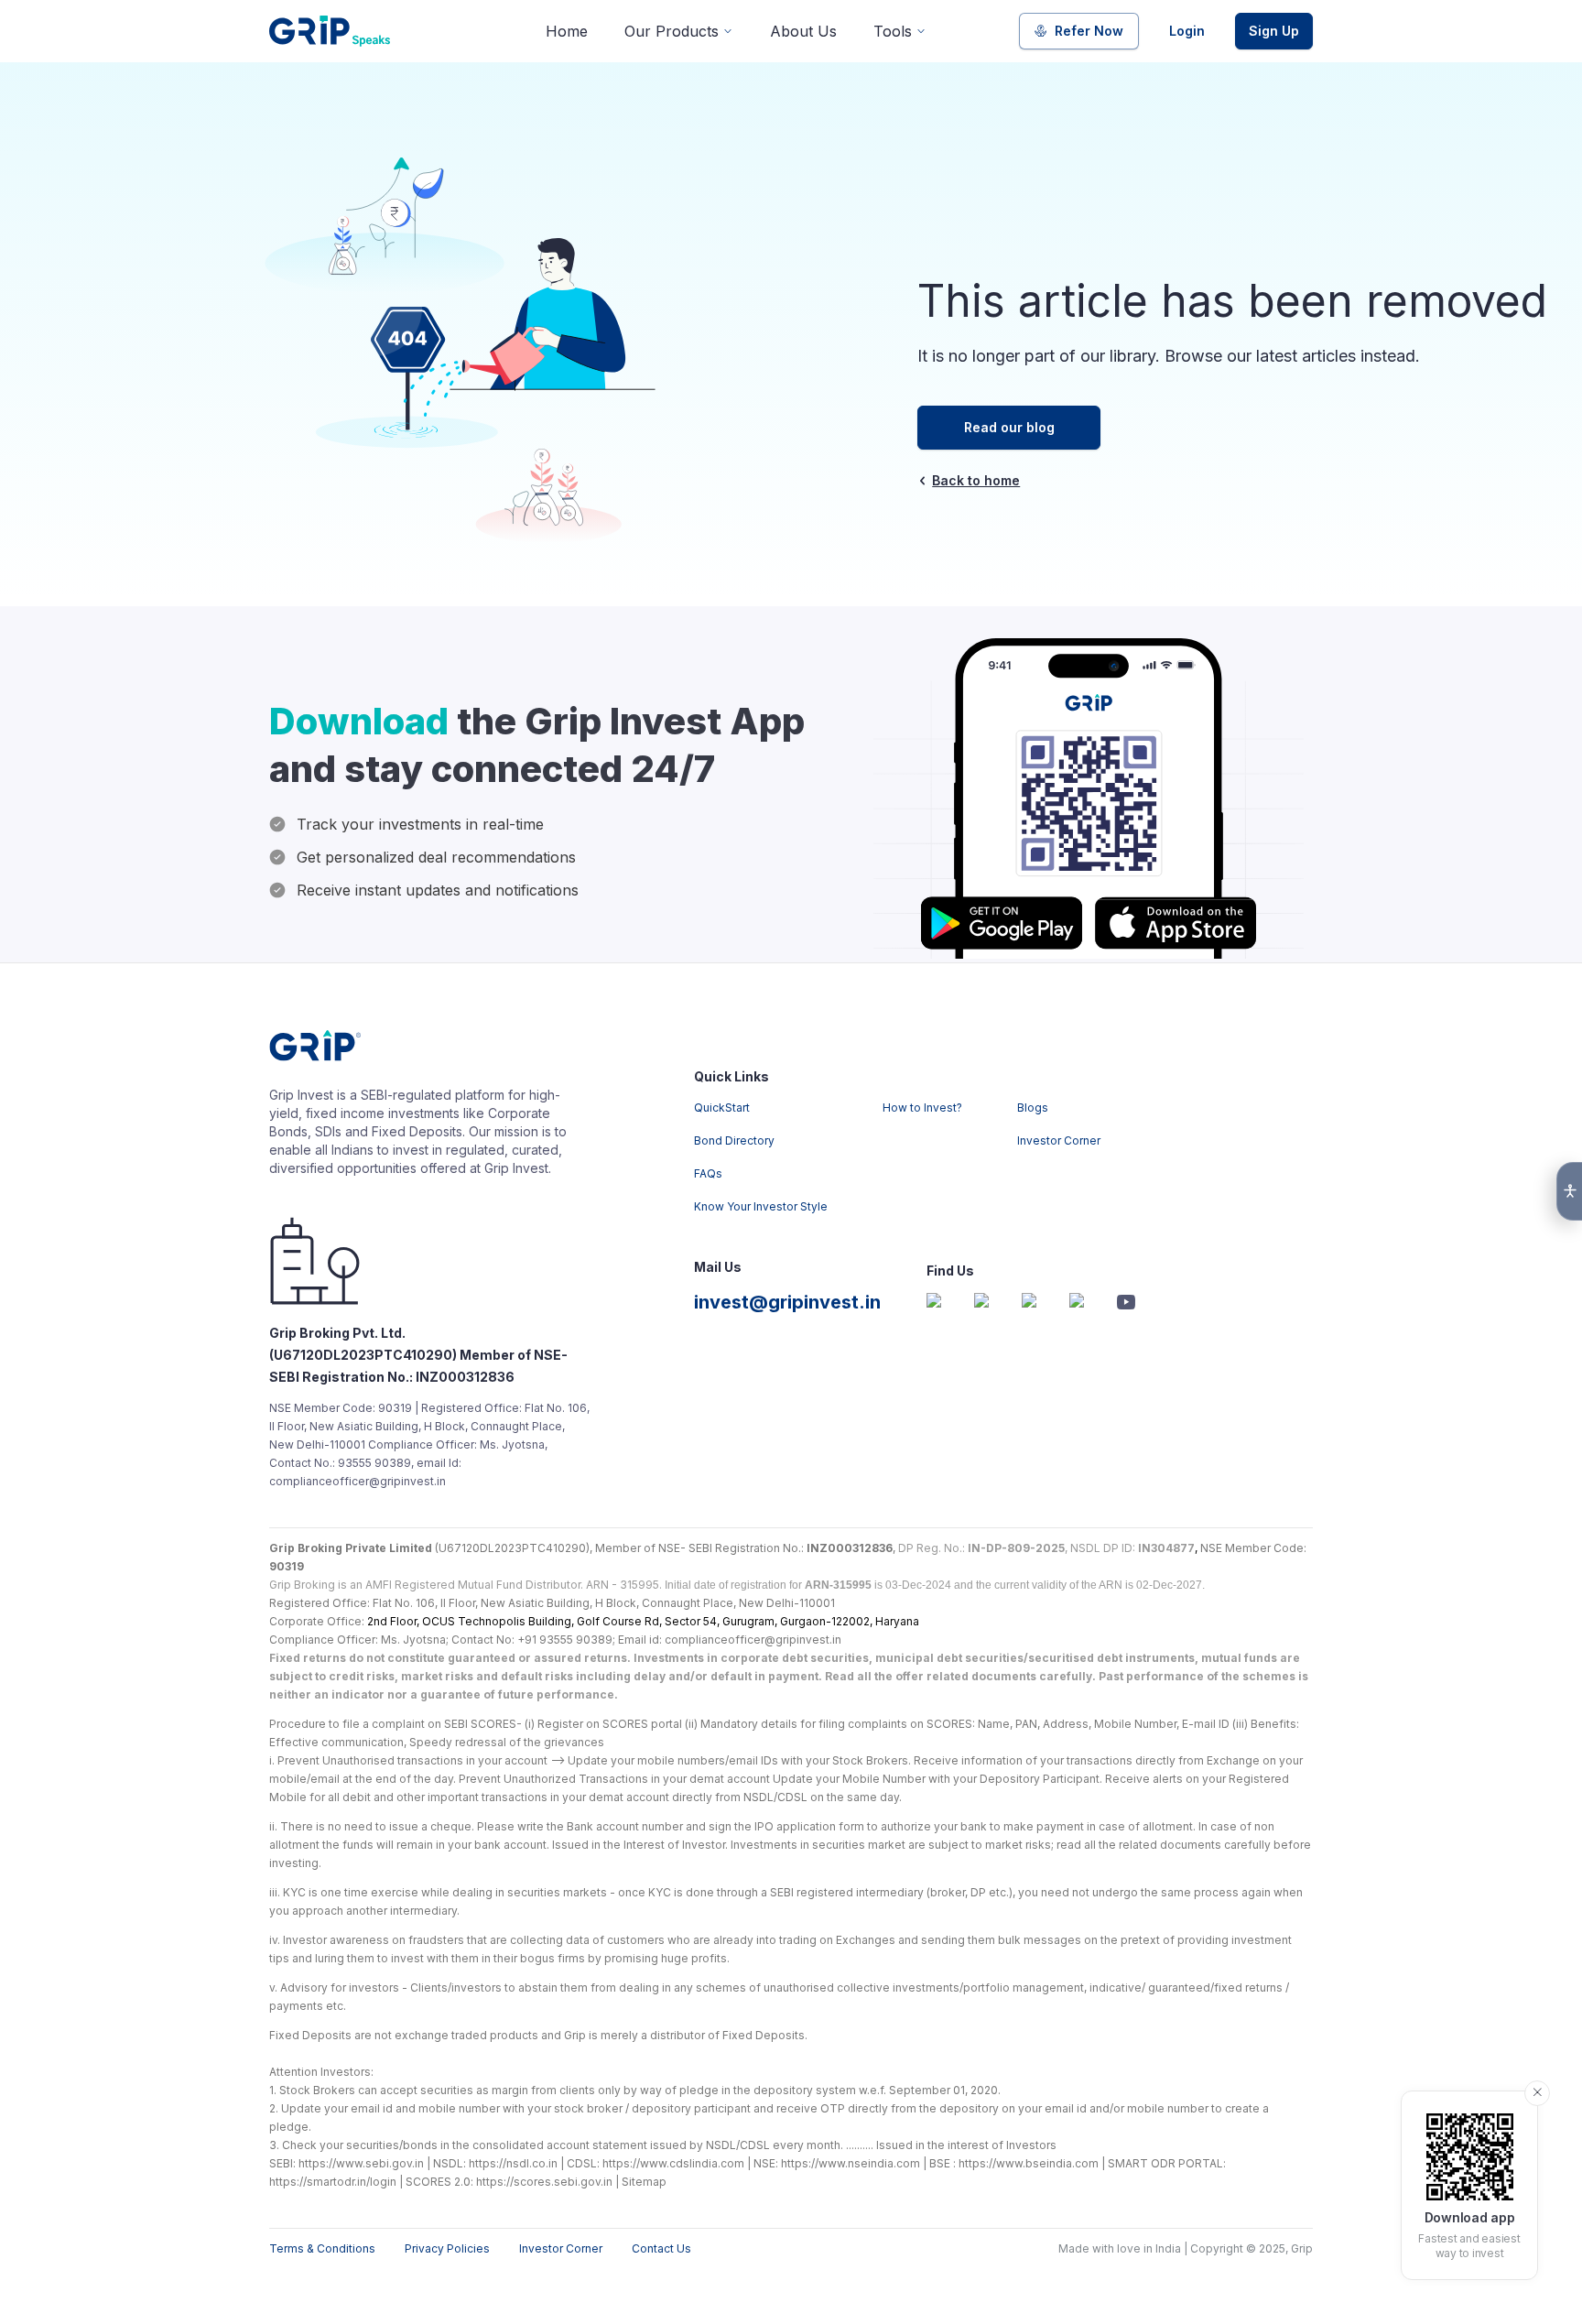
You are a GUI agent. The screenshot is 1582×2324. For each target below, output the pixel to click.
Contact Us (661, 2248)
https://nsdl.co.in (513, 2163)
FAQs (708, 1173)
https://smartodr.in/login (333, 2182)
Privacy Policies (447, 2248)
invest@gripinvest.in (787, 1302)
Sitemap (644, 2182)
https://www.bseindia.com (1029, 2163)
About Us (803, 31)
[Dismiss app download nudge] (1537, 2093)
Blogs (1033, 1108)
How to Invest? (922, 1108)
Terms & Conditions (322, 2248)
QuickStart (722, 1108)
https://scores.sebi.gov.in (544, 2182)
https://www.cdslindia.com (673, 2163)
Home (567, 31)
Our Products (672, 31)
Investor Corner (1059, 1140)
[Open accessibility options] (1569, 1191)
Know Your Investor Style (761, 1206)
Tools (893, 31)
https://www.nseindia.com (851, 2163)
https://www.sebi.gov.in (361, 2163)
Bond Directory (734, 1140)
